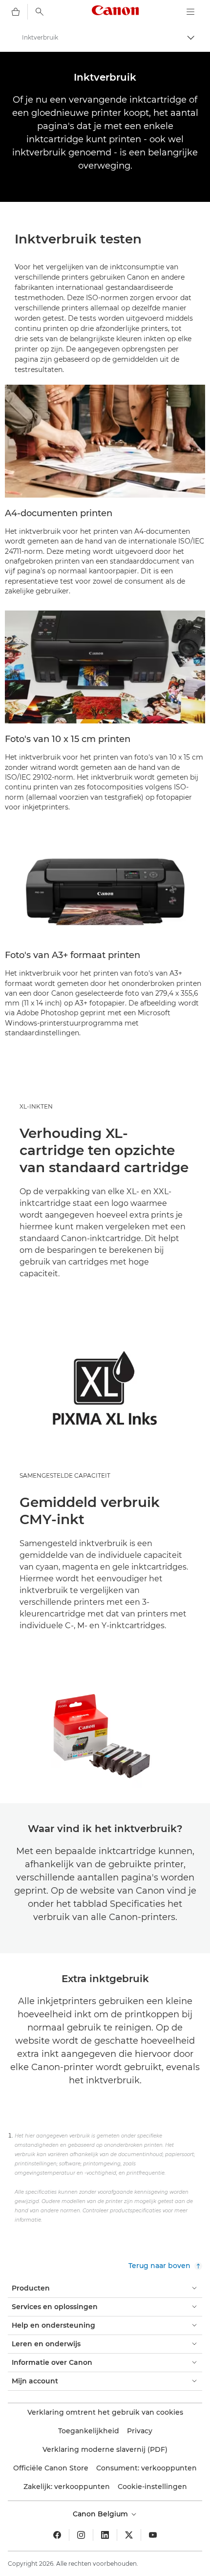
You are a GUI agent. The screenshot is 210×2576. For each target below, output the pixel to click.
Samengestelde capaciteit (65, 1475)
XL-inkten (36, 1106)
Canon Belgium (101, 2514)
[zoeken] (40, 12)
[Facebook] (57, 2535)
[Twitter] (129, 2535)
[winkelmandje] (16, 12)
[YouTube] (153, 2535)
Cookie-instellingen (152, 2487)
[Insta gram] (81, 2535)
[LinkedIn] (105, 2535)
